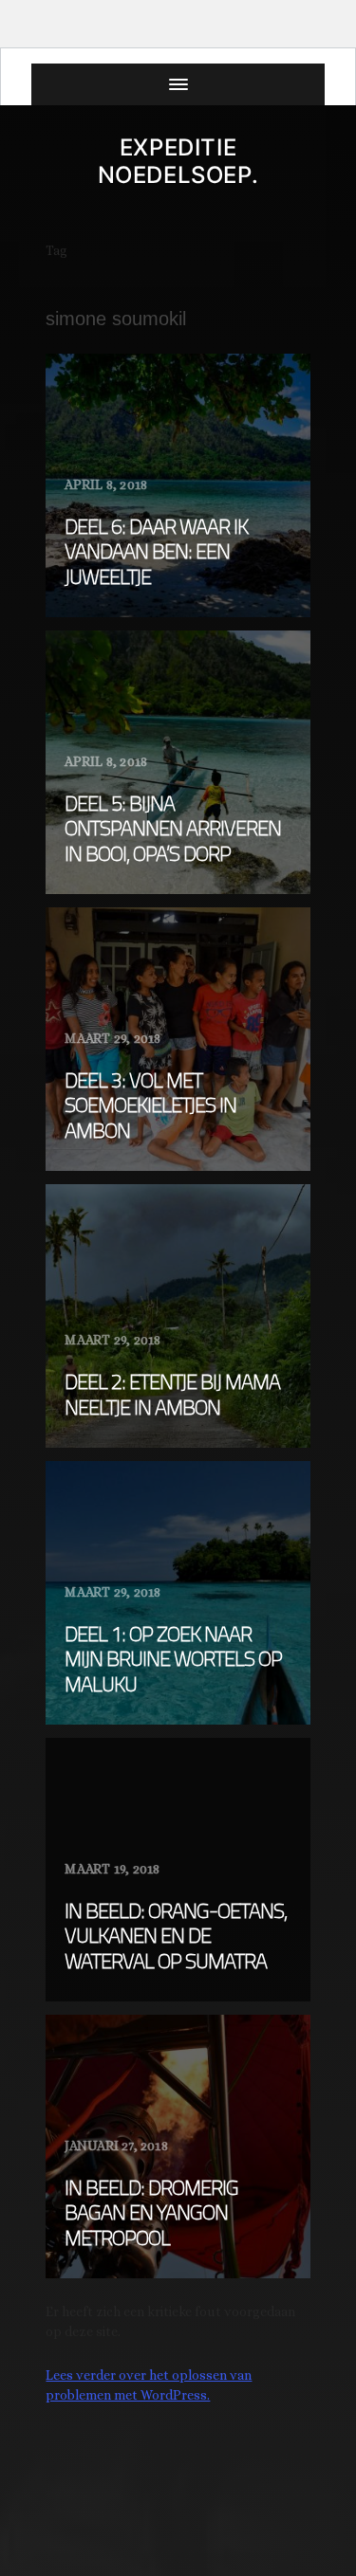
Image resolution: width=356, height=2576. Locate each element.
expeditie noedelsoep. (178, 161)
